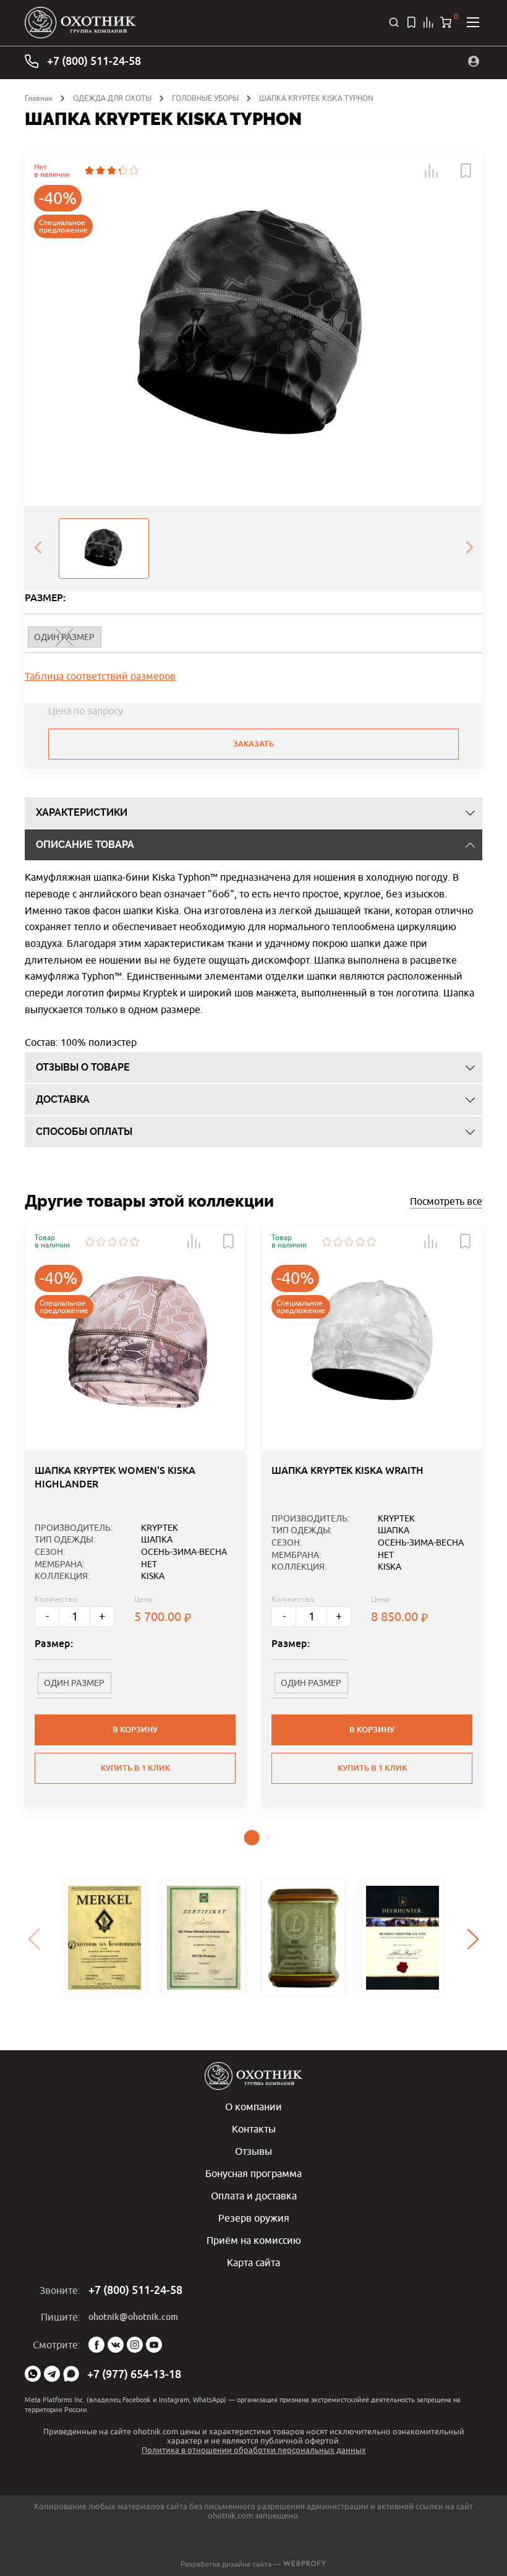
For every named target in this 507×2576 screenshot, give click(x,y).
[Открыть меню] (473, 22)
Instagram (135, 2345)
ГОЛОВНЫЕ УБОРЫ (205, 98)
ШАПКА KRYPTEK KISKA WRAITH (347, 1470)
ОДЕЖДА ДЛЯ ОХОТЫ (112, 98)
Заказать (253, 744)
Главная (39, 98)
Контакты (254, 2129)
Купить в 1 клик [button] (135, 1768)
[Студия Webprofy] (305, 2564)
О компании (253, 2107)
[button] (432, 171)
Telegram (52, 2374)
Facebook (96, 2345)
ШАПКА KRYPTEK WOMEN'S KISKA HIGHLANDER (115, 1477)
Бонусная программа (253, 2173)
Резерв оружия (254, 2218)
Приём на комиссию (254, 2240)
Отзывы (253, 2151)
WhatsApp (33, 2374)
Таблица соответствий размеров (100, 676)
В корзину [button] (135, 1730)
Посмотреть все (446, 1201)
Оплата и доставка (254, 2196)
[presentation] (38, 549)
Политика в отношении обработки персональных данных (254, 2450)
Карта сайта (253, 2262)
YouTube (154, 2345)
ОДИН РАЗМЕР (74, 1683)
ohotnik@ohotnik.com (133, 2317)
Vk (116, 2345)
